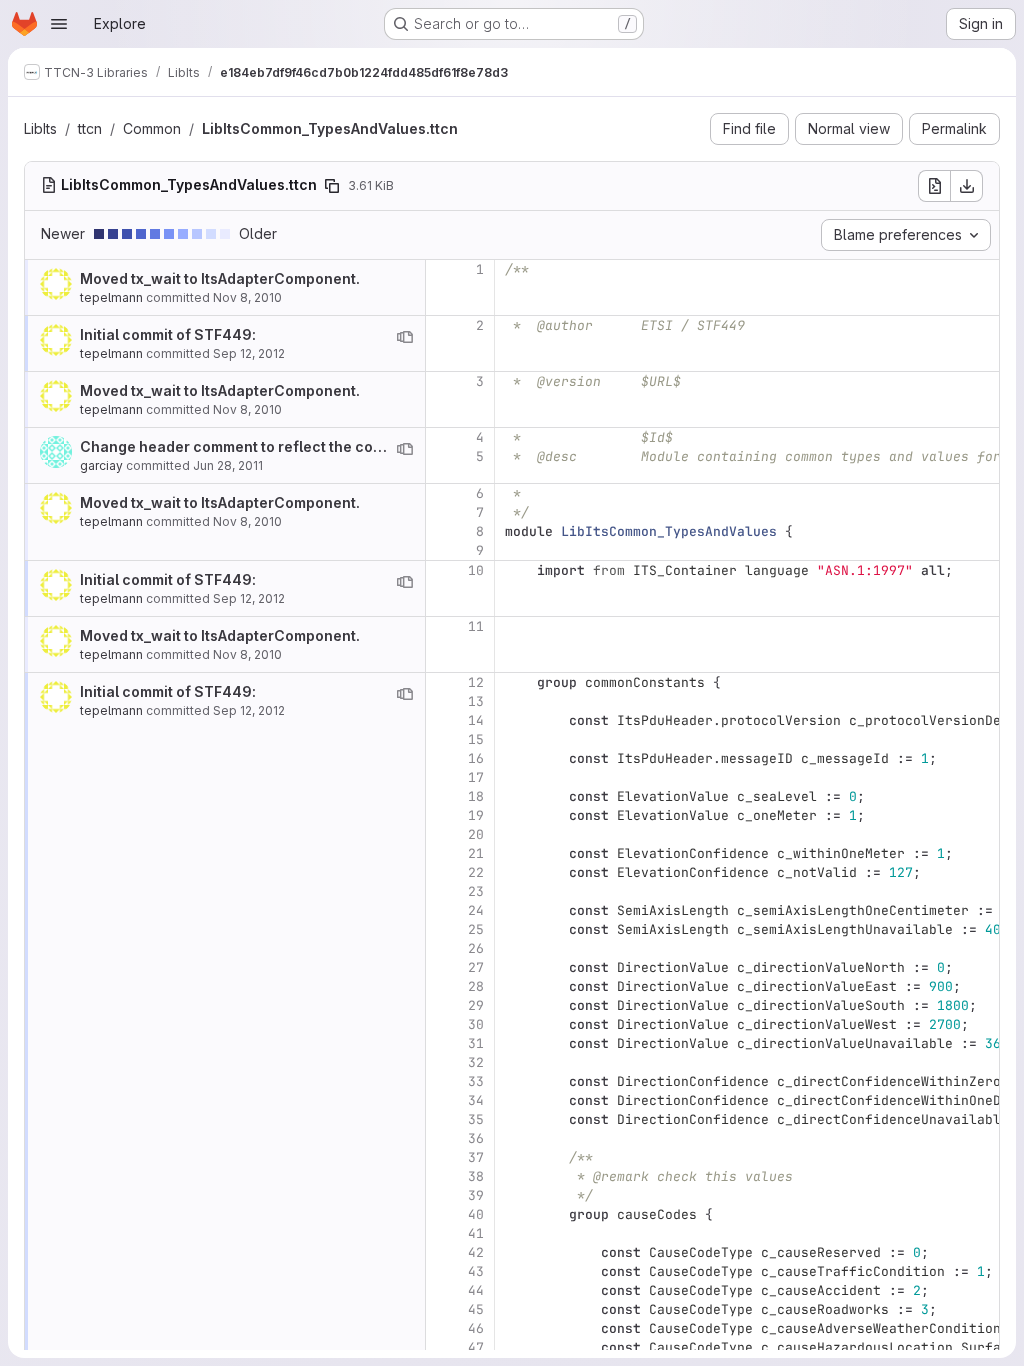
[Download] (967, 186)
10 (476, 570)
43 (476, 1271)
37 (476, 1157)
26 (476, 948)
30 (476, 1024)
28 (476, 986)
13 (476, 701)
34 (476, 1100)
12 (476, 682)
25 (476, 929)
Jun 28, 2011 (228, 465)
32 (476, 1062)
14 (476, 720)
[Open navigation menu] (59, 24)
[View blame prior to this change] (405, 337)
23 (476, 891)
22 (476, 872)
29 (476, 1005)
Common (152, 128)
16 (476, 758)
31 (476, 1043)
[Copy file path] (332, 186)
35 (476, 1119)
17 (476, 777)
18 (476, 796)
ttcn (90, 128)
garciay (101, 465)
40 (476, 1214)
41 (476, 1233)
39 (476, 1195)
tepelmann (111, 297)
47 (476, 1347)
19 (476, 815)
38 (476, 1176)
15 (476, 739)
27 (476, 967)
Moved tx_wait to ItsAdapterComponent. (220, 278)
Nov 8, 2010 (247, 297)
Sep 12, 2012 (249, 353)
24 (476, 910)
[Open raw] (934, 186)
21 (476, 853)
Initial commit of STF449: (168, 334)
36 (476, 1138)
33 (476, 1081)
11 (476, 626)
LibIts (40, 128)
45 (476, 1309)
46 (476, 1328)
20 (476, 834)
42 (476, 1252)
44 (476, 1290)
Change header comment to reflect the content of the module (294, 446)
